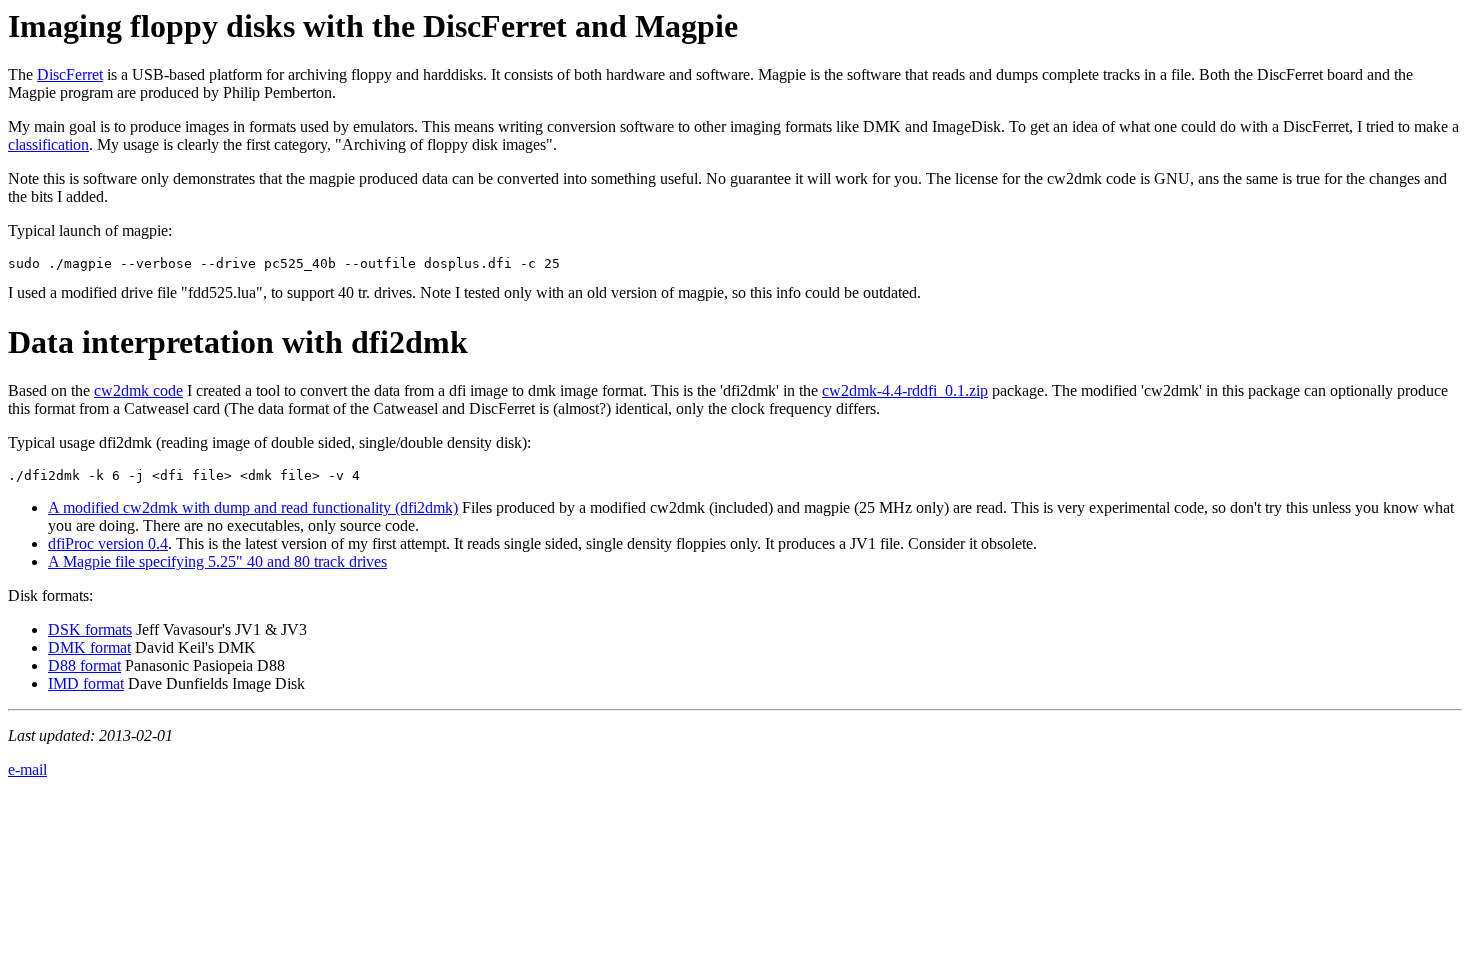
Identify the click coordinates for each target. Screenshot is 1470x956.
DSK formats (90, 629)
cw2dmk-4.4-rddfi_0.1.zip (905, 390)
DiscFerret (70, 74)
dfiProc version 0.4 (108, 543)
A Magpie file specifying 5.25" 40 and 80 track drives (217, 561)
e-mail (27, 769)
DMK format (89, 647)
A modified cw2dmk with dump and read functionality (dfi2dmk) (253, 507)
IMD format (86, 683)
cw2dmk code (138, 390)
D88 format (84, 665)
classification (48, 144)
